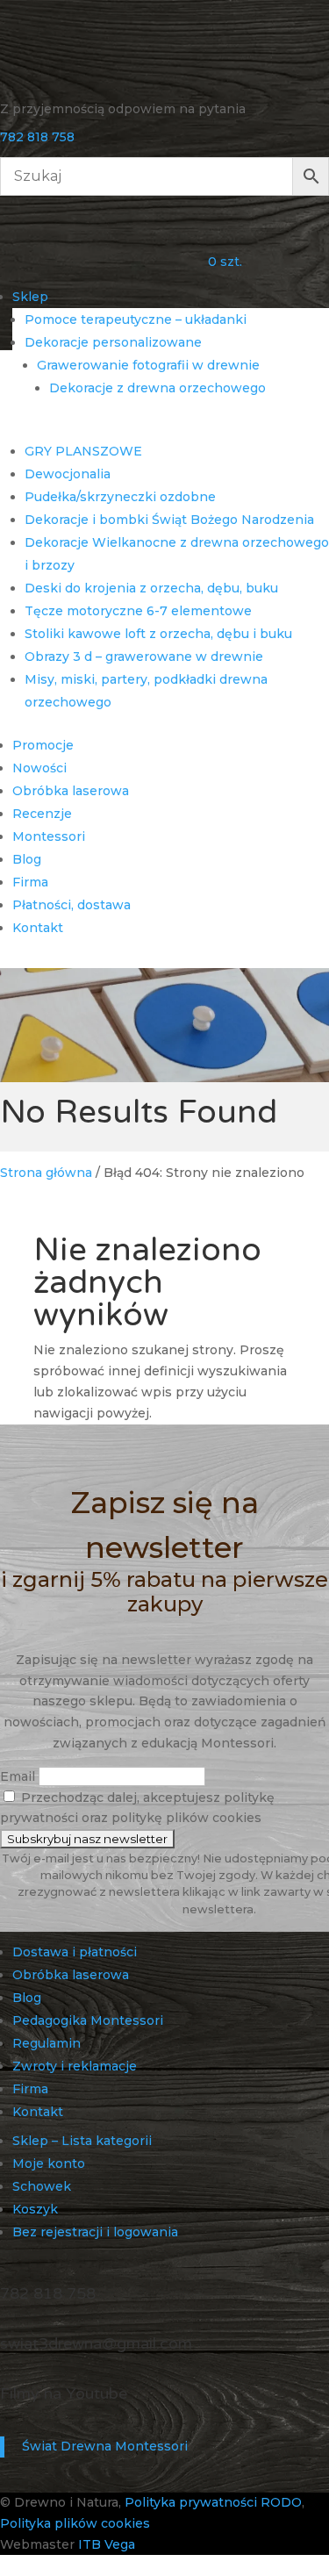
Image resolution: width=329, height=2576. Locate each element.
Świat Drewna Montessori (105, 2446)
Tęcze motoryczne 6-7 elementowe (138, 611)
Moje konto (49, 2163)
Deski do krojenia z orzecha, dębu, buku (151, 588)
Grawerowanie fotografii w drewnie (148, 365)
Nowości (39, 768)
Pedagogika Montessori (88, 2020)
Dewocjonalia (68, 474)
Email (18, 1776)
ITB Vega (107, 2544)
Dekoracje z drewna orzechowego (157, 388)
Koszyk (35, 2209)
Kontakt (38, 928)
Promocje (43, 745)
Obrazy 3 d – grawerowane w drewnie (144, 657)
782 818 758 (37, 137)
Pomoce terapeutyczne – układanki (136, 319)
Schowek (42, 2186)
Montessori (49, 836)
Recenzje (42, 814)
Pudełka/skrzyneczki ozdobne (120, 497)
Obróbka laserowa (71, 791)
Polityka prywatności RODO (213, 2502)
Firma (30, 882)
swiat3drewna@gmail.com (96, 2343)
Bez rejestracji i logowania (95, 2232)
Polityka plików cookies (75, 2523)
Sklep (30, 297)
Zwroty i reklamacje (75, 2066)
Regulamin (46, 2043)
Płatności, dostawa (72, 905)
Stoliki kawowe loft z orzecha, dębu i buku (158, 634)
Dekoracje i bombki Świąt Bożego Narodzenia (169, 520)
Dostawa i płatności (75, 1952)
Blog (27, 859)
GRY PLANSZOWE (83, 451)
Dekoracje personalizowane (113, 342)
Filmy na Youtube (64, 2393)
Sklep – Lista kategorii (82, 2141)
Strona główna (46, 1173)
